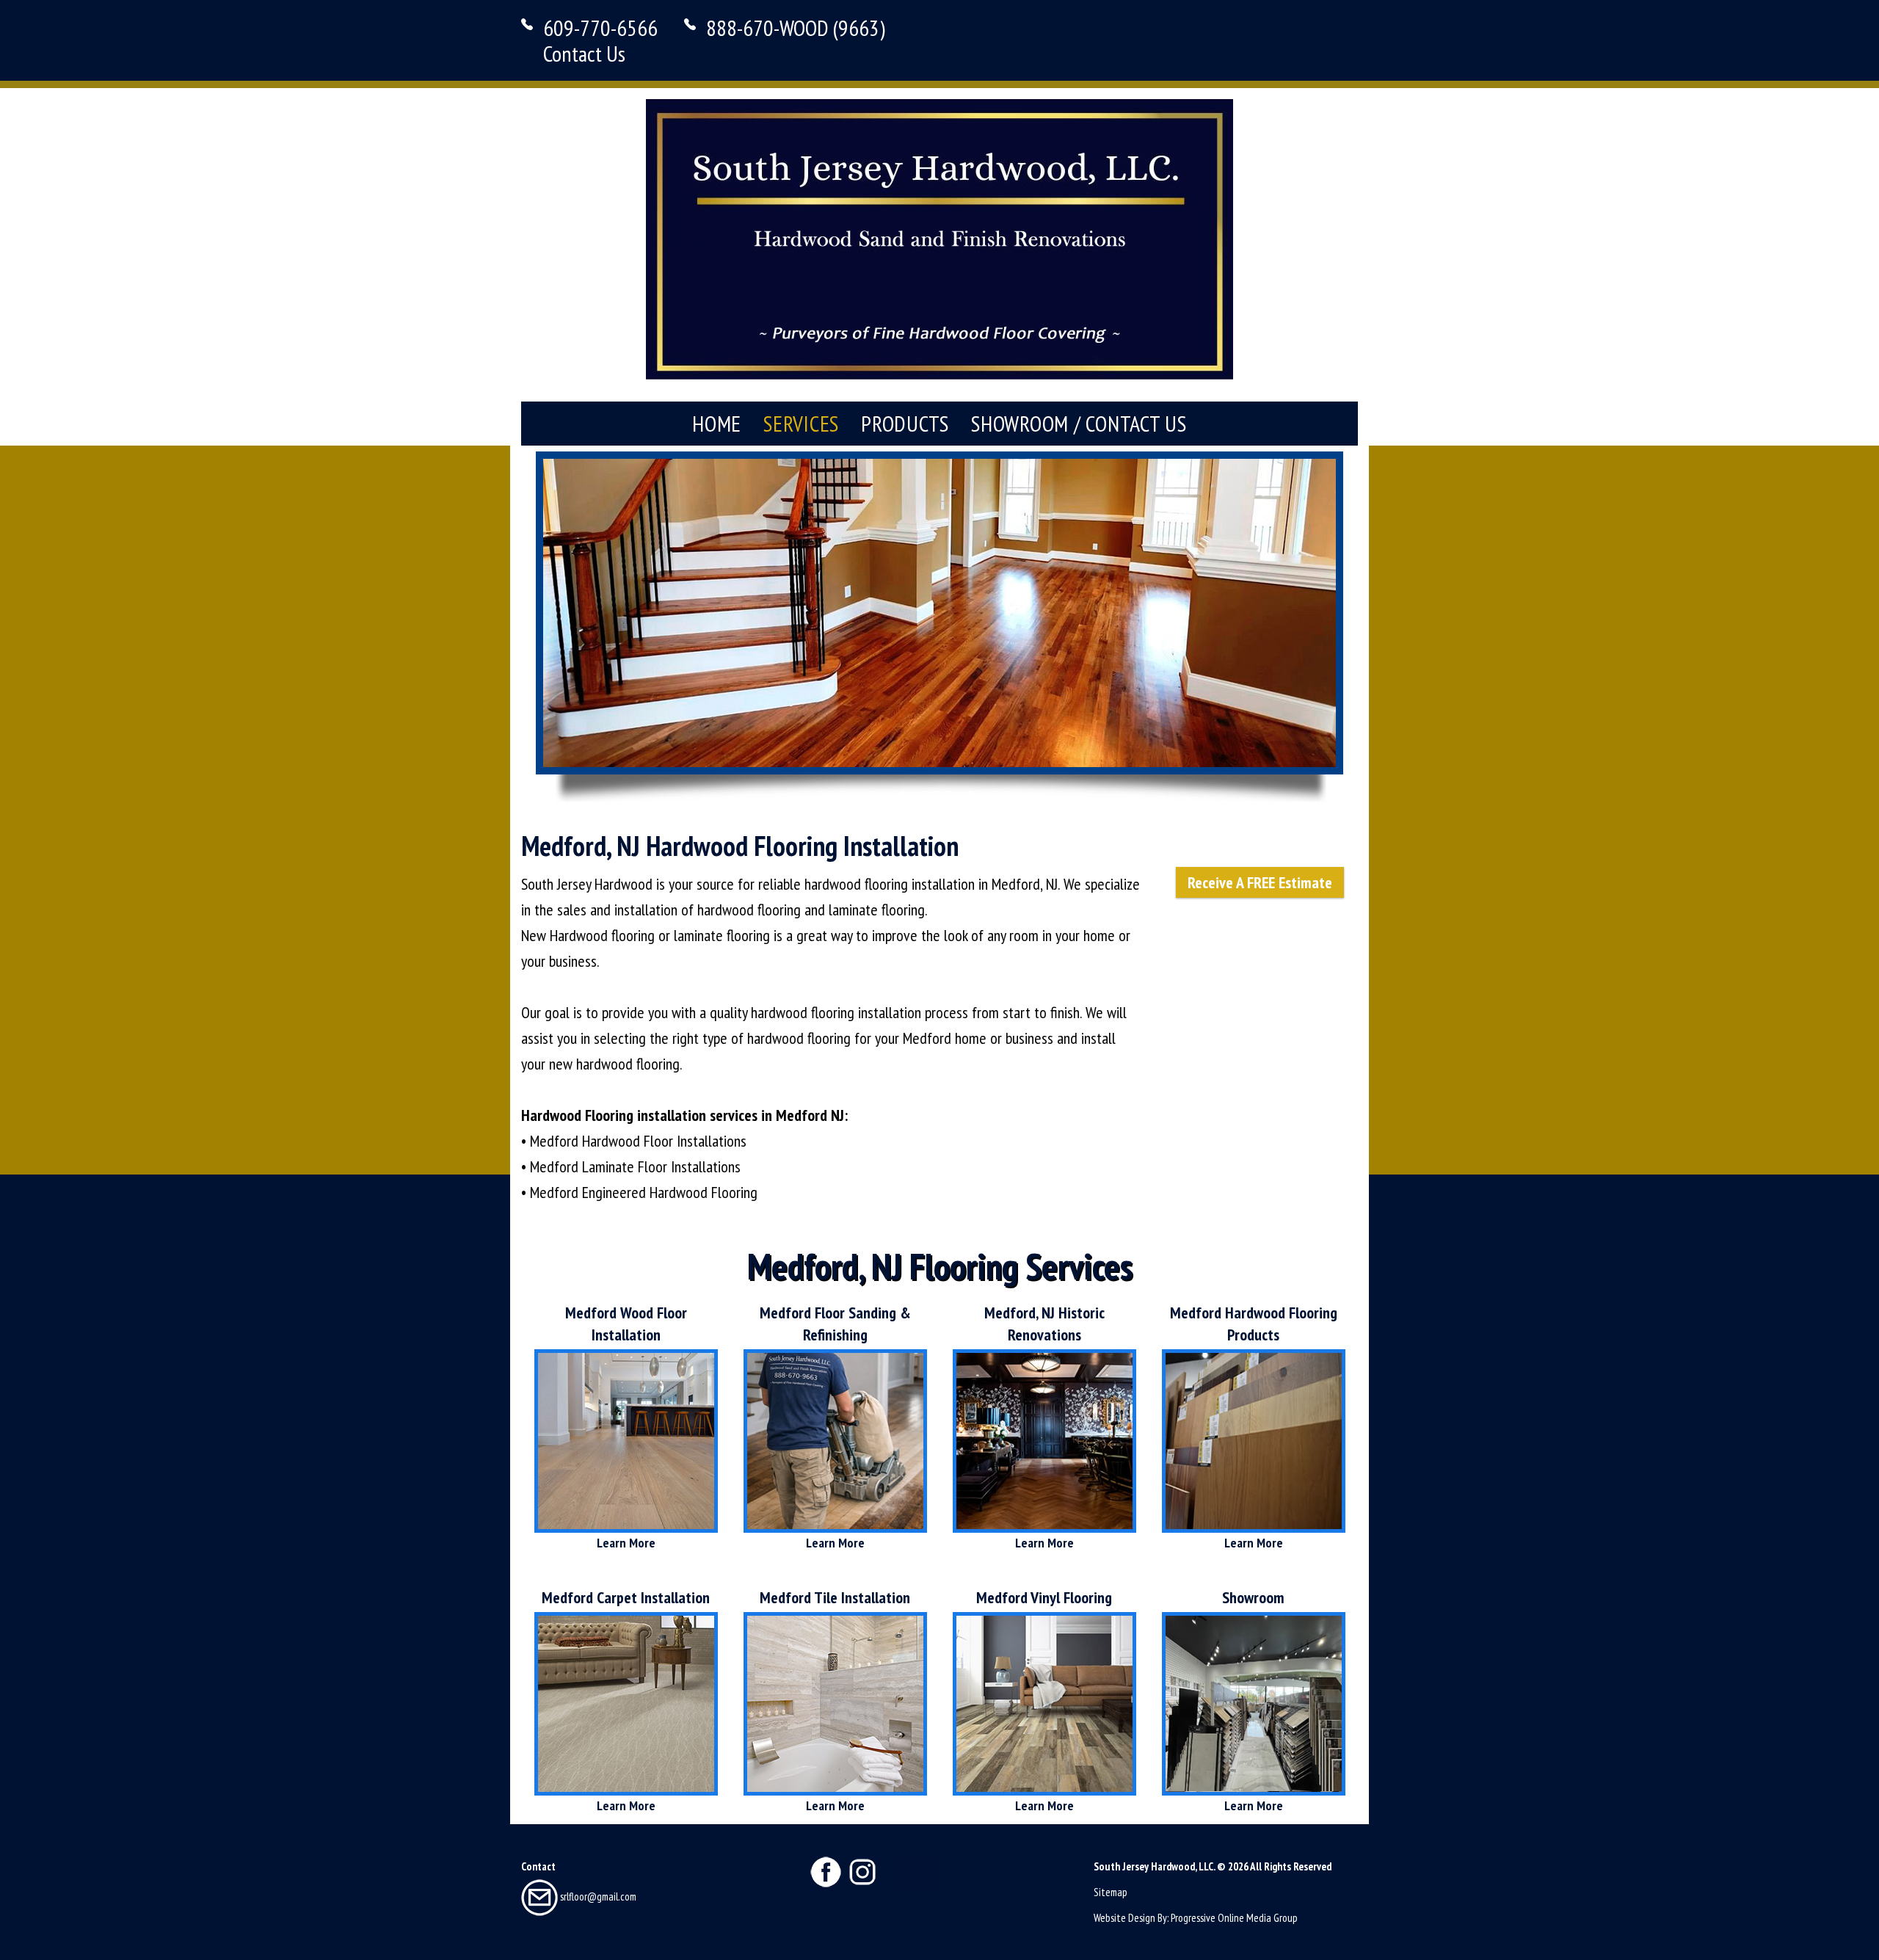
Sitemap (1111, 1892)
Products (905, 423)
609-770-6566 (600, 28)
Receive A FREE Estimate (1260, 882)
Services (801, 423)
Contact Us (584, 53)
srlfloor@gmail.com (597, 1897)
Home (717, 423)
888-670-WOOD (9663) (796, 28)
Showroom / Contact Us (1079, 423)
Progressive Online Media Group (1234, 1918)
